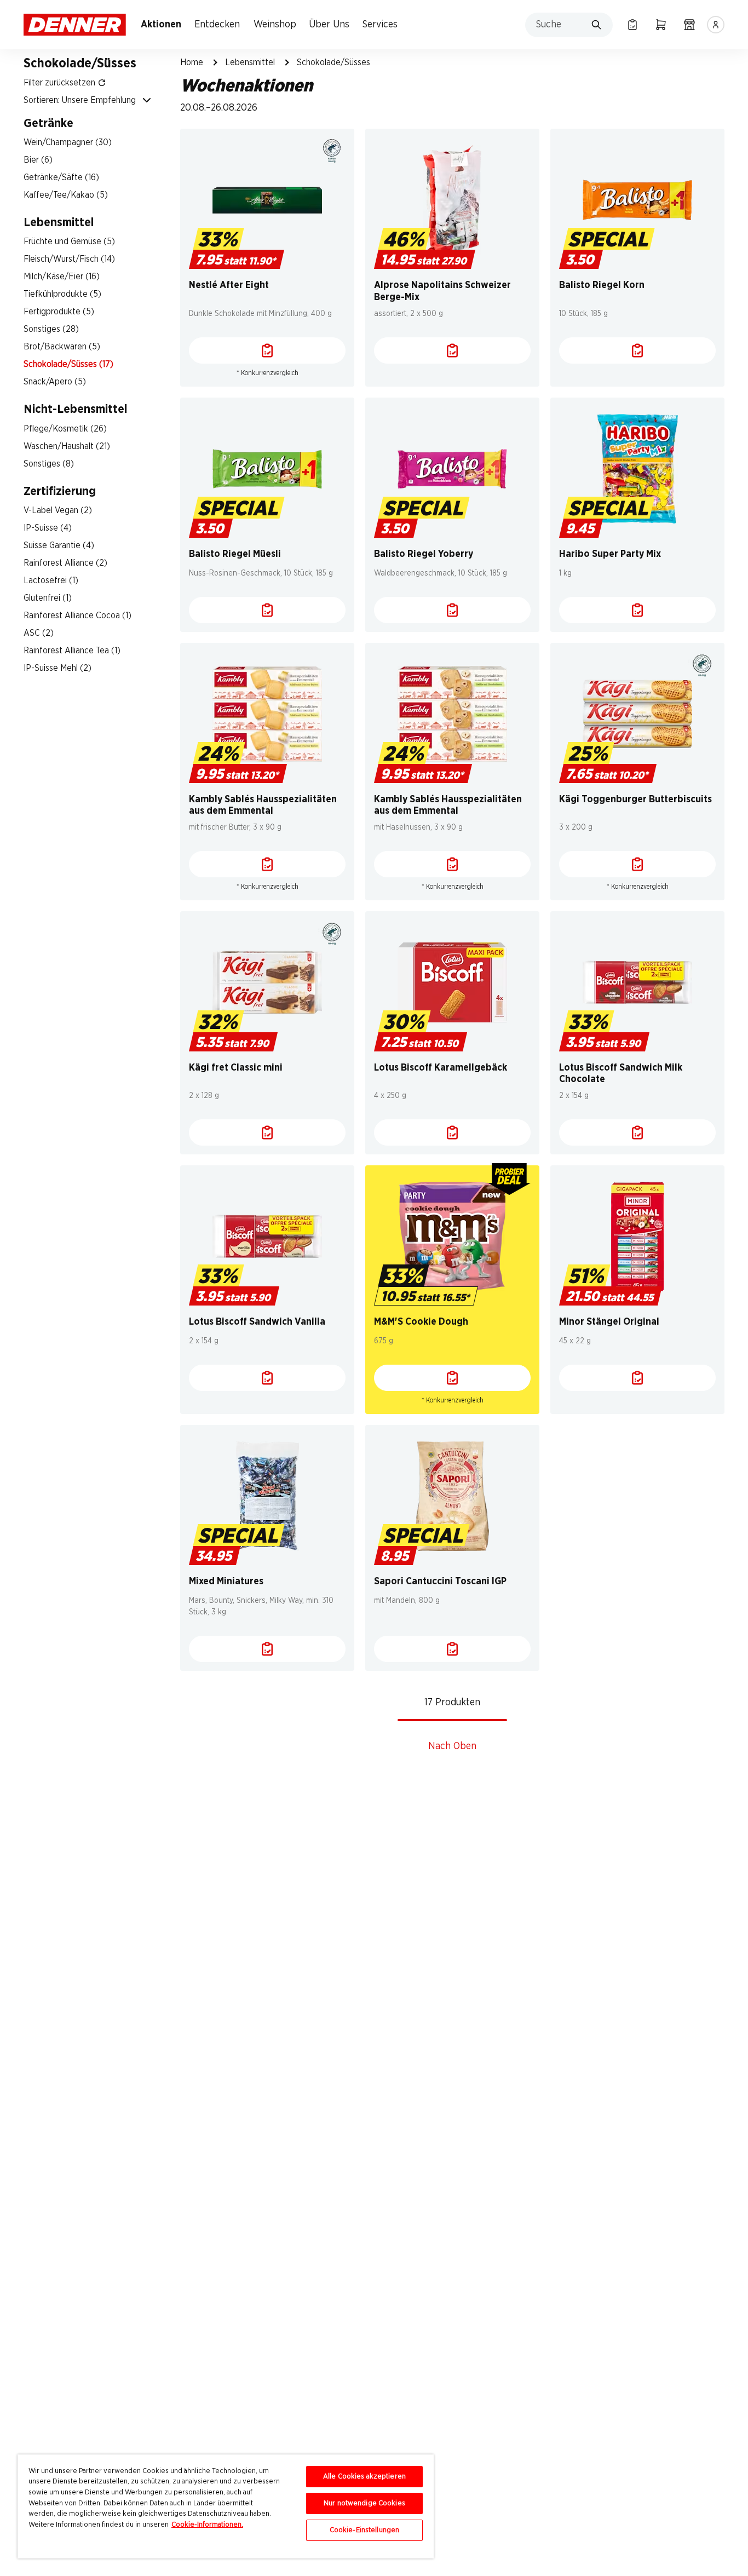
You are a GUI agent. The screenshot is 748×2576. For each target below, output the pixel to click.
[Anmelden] (716, 25)
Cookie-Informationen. (207, 2525)
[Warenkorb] (661, 25)
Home (192, 62)
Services (380, 25)
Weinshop (275, 25)
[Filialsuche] (689, 25)
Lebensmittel (250, 62)
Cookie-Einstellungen (365, 2530)
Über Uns (329, 25)
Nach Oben (452, 1746)
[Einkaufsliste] (632, 25)
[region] (226, 2506)
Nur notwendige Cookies (364, 2503)
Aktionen (161, 25)
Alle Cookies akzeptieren (364, 2477)
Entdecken (217, 25)
